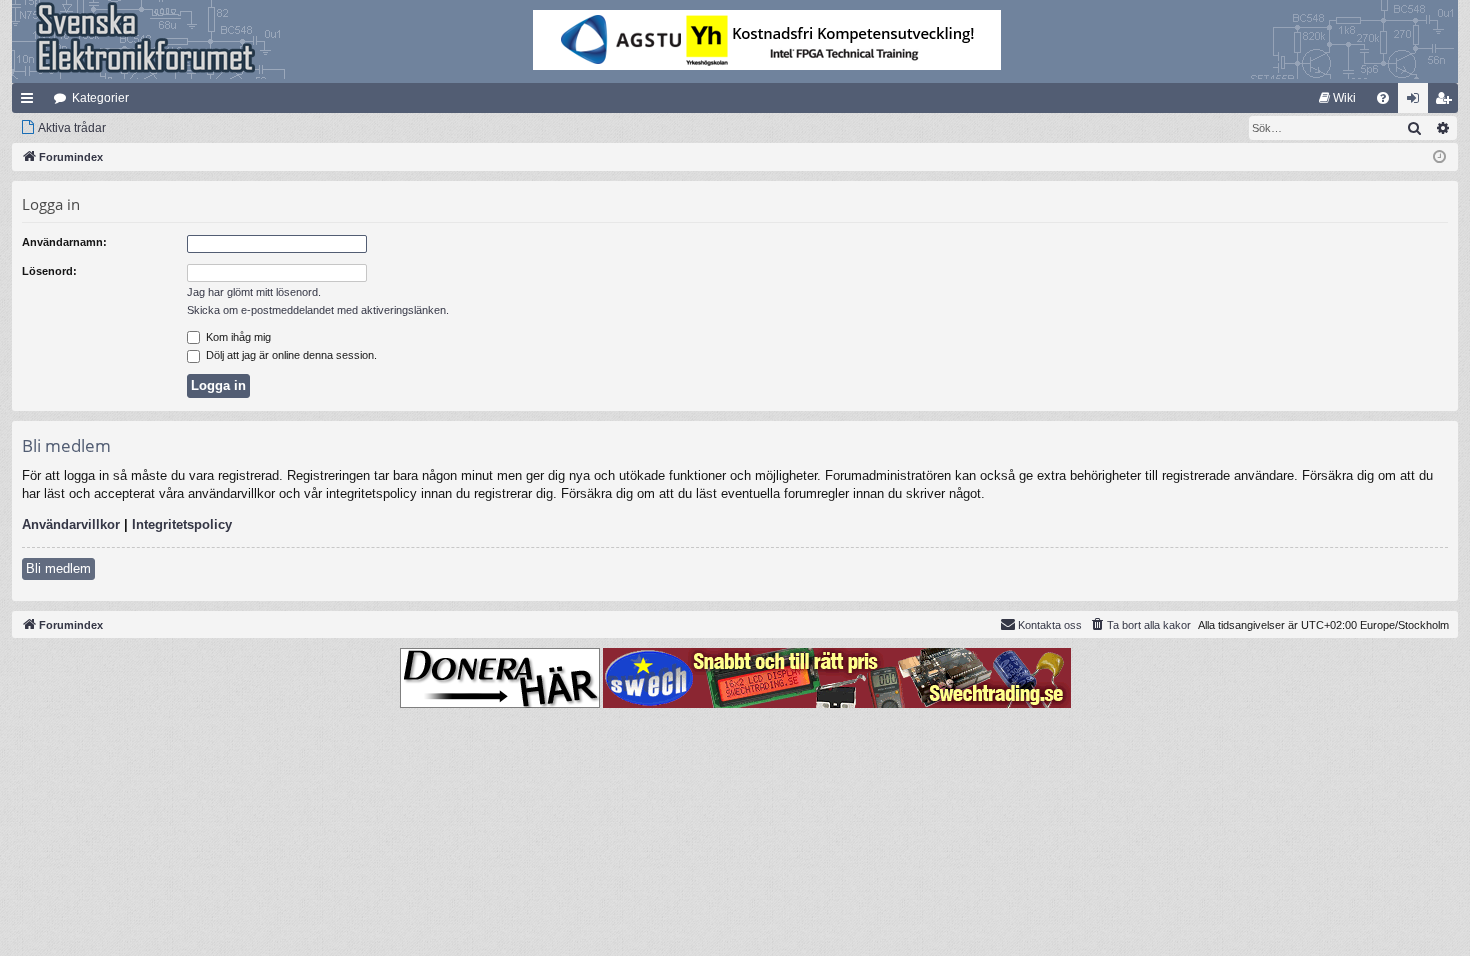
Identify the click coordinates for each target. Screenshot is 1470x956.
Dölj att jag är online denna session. (290, 355)
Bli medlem (58, 568)
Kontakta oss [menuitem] (1050, 625)
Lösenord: (49, 271)
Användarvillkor (71, 524)
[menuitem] (1337, 98)
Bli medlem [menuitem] (1447, 102)
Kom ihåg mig (237, 337)
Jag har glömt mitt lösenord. (254, 292)
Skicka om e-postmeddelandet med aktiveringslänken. (318, 310)
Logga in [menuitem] (1417, 102)
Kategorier (100, 98)
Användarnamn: (64, 242)
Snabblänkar (31, 102)
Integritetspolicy (182, 524)
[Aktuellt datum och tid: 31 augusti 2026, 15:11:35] (1439, 157)
